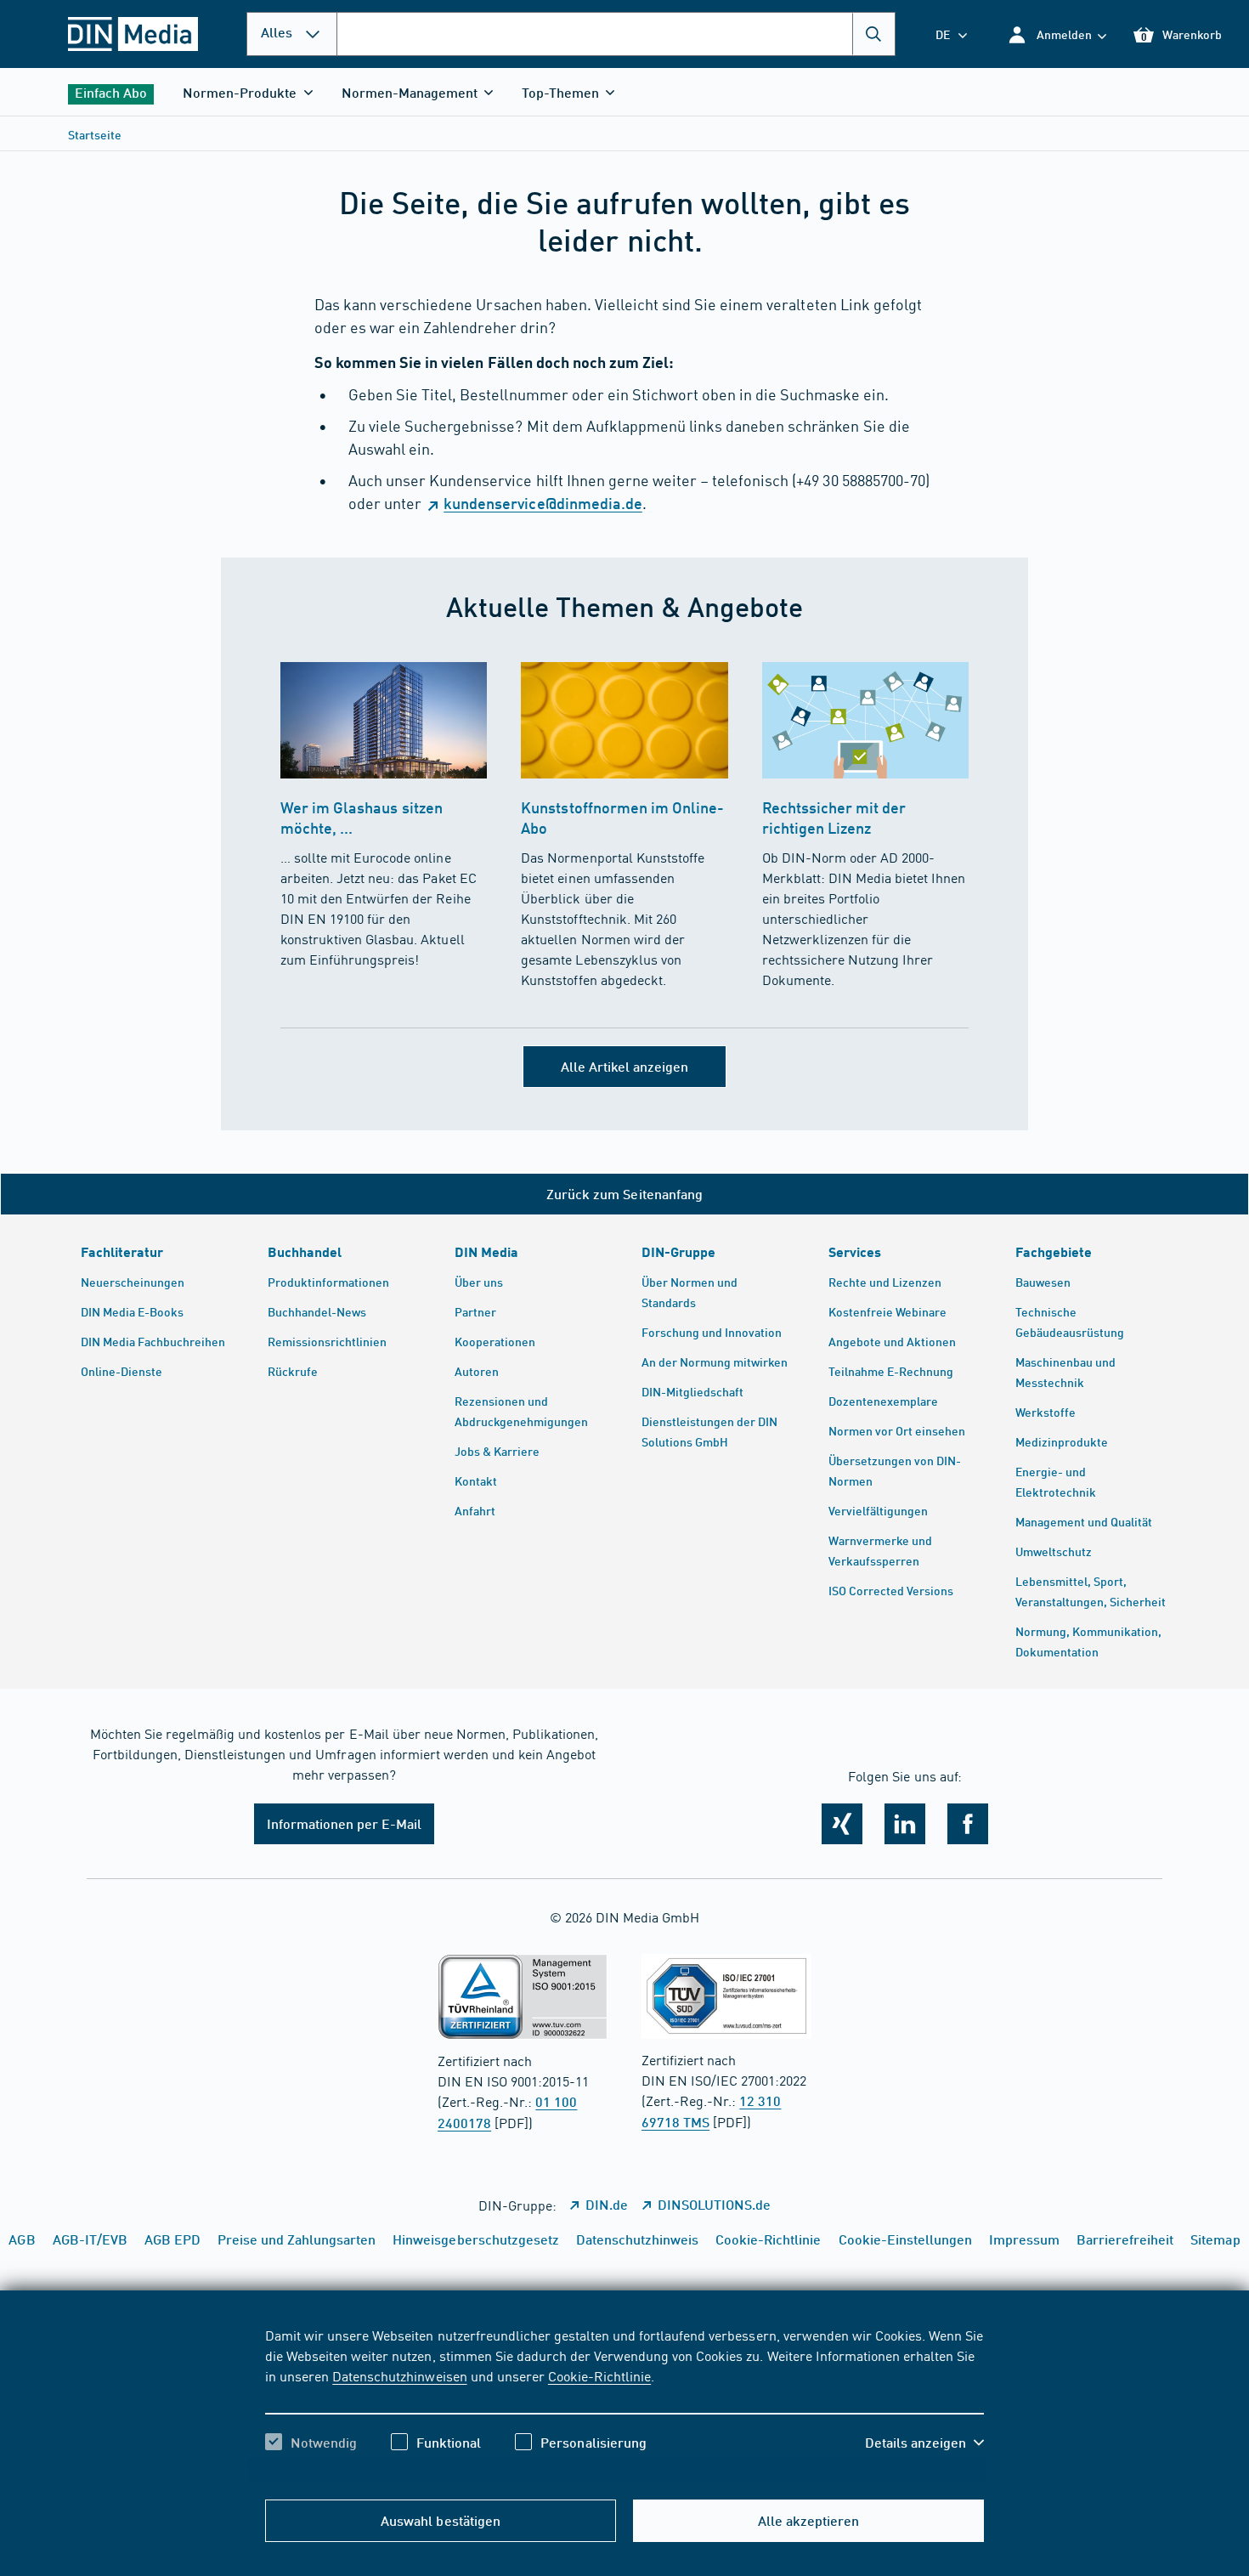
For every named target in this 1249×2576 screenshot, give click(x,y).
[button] (1057, 34)
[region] (624, 2403)
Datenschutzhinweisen (399, 2375)
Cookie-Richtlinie (599, 2375)
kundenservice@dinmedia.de (543, 503)
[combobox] (616, 34)
